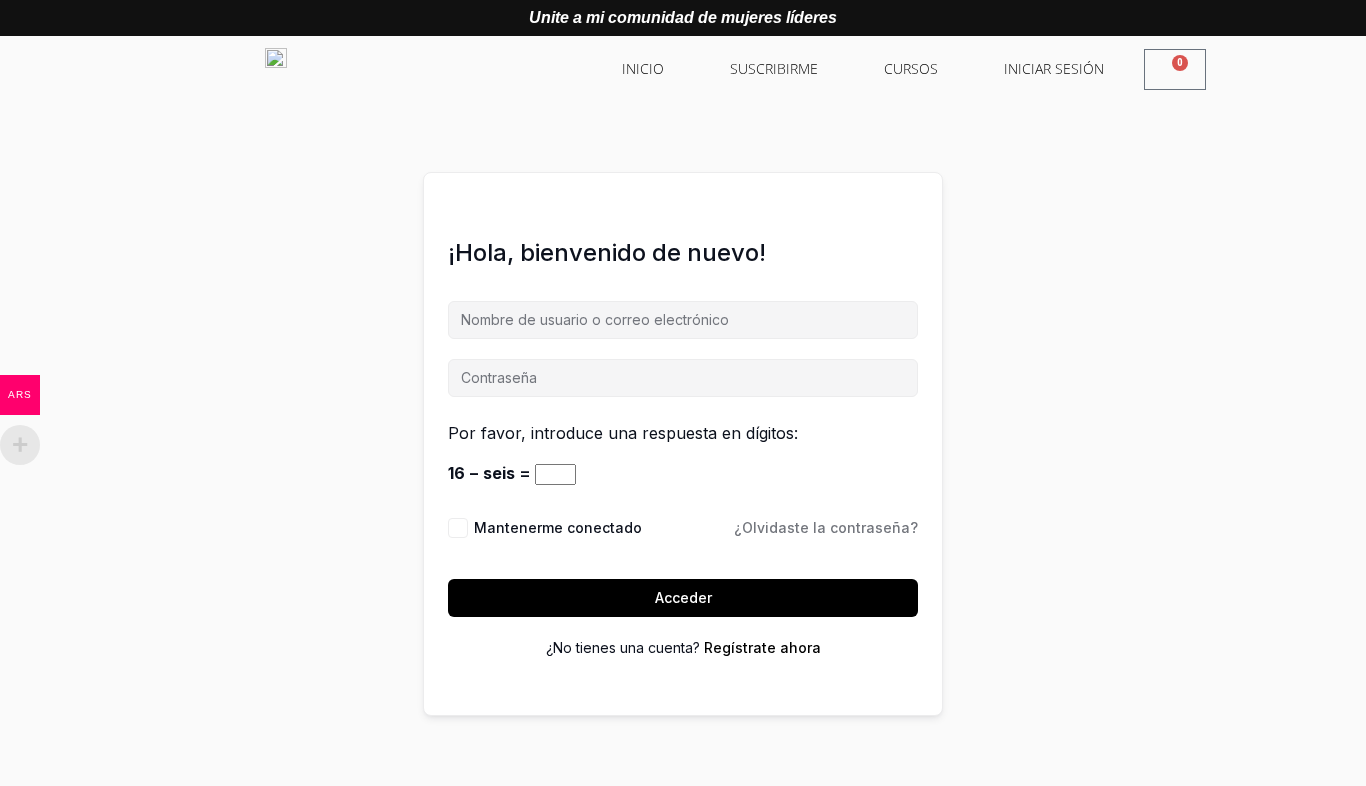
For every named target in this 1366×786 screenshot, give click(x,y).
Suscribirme (774, 68)
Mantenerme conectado (558, 527)
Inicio (643, 68)
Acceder (683, 597)
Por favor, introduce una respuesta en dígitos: (623, 433)
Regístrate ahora (762, 647)
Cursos (911, 68)
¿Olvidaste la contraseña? (826, 527)
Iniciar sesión (1054, 68)
